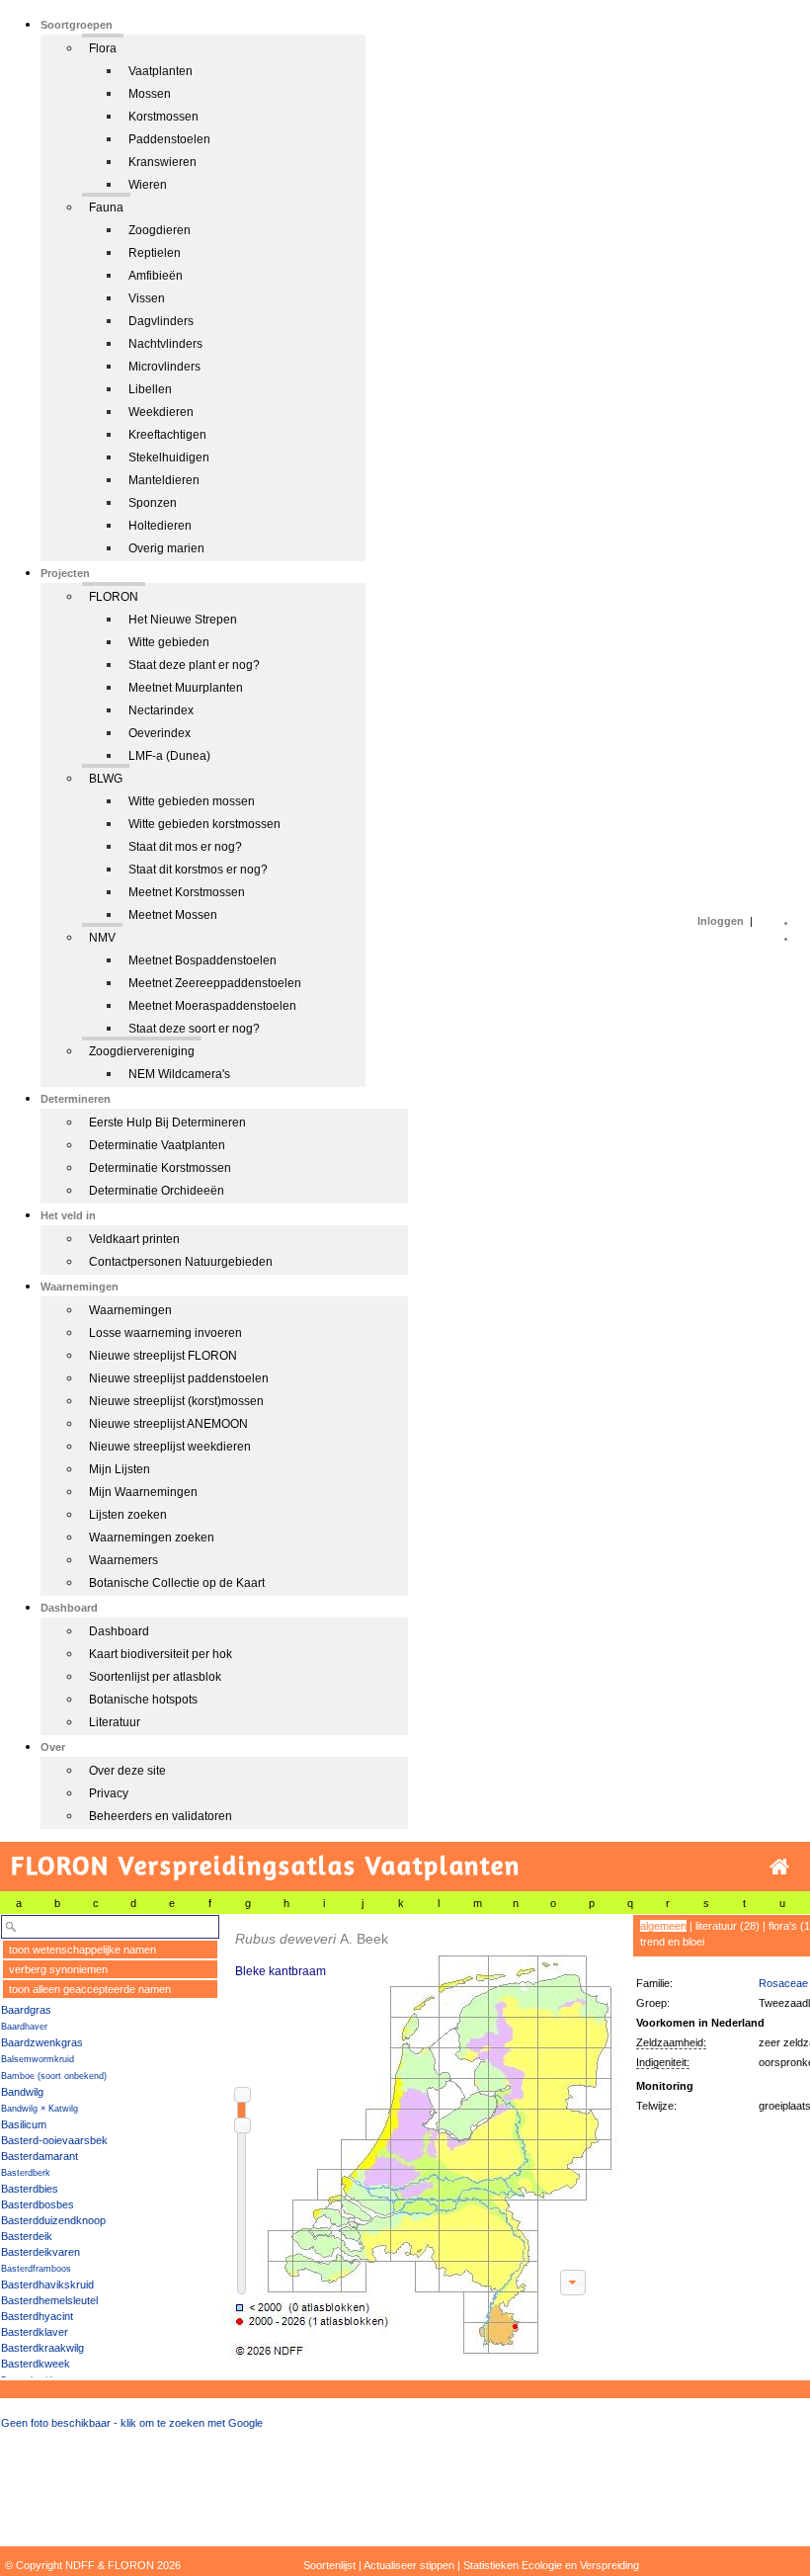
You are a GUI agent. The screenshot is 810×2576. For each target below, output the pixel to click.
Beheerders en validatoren (161, 1816)
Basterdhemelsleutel (49, 2300)
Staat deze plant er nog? (194, 665)
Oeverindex (160, 733)
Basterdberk (26, 2173)
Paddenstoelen (169, 139)
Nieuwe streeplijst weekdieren (170, 1447)
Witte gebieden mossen (192, 801)
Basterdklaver (35, 2332)
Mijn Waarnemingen (143, 1492)
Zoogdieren (160, 230)
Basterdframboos (36, 2269)
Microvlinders (164, 367)
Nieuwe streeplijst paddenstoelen (179, 1378)
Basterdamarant (40, 2156)
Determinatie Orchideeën (157, 1191)
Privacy (109, 1793)
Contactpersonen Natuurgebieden (181, 1262)
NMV (102, 938)
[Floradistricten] (421, 2136)
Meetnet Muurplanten (186, 688)
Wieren (148, 185)
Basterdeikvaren (40, 2252)
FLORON (114, 597)
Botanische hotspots (143, 1700)
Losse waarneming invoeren (165, 1333)
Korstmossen (163, 117)
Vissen (147, 298)
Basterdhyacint (37, 2316)
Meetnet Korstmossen (187, 892)
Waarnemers (123, 1560)
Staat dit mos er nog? (185, 847)
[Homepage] (779, 1867)
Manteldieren (164, 480)
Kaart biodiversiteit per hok (161, 1654)
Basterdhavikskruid (47, 2285)
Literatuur (115, 1722)
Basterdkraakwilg (42, 2348)
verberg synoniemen (58, 1969)
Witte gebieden (169, 642)
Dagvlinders (161, 321)
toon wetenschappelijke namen (82, 1950)
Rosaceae (783, 1983)
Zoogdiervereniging (142, 1051)
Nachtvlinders (165, 344)
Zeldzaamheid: (671, 2042)
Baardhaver (24, 2027)
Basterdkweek (36, 2364)
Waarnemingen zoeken (152, 1537)
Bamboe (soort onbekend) (54, 2076)
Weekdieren (161, 412)
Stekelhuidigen (169, 457)
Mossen (150, 94)
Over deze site (127, 1771)
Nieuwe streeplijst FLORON (163, 1356)
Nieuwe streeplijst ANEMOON (168, 1424)
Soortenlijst (329, 2565)
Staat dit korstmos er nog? (198, 870)
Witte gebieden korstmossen (204, 824)
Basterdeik (27, 2236)
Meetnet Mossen (173, 915)
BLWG (106, 779)
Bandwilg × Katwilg (40, 2109)
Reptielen (155, 253)
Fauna (106, 208)
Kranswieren (162, 162)
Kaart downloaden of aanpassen (573, 2283)
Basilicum (24, 2124)
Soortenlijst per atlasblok (155, 1677)
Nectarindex (161, 710)
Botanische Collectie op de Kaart (177, 1583)
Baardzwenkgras (42, 2042)
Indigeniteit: (663, 2062)
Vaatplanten (161, 71)
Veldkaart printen (134, 1239)
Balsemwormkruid (38, 2059)
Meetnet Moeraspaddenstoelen (212, 1006)
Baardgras (26, 2010)
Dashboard (119, 1631)
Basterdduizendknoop (53, 2220)
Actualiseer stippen (409, 2565)
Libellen (150, 389)
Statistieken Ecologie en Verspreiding (551, 2565)
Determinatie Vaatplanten (157, 1145)
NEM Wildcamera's (179, 1074)
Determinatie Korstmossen (160, 1168)
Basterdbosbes (38, 2204)
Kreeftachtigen (167, 435)
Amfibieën (156, 276)
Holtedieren (160, 526)
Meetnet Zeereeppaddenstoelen (215, 983)
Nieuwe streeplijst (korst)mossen (176, 1401)
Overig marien (166, 548)
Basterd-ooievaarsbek (54, 2140)
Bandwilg (22, 2092)
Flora (103, 48)
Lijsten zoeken (128, 1515)
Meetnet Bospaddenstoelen (202, 960)
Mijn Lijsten (120, 1469)
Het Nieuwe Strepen (183, 620)
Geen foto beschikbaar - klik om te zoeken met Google (132, 2423)
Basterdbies (30, 2189)
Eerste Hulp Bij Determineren (167, 1122)
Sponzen (153, 503)
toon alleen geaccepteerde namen (90, 1989)
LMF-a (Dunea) (169, 756)
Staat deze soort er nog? (194, 1029)
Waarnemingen (130, 1310)
